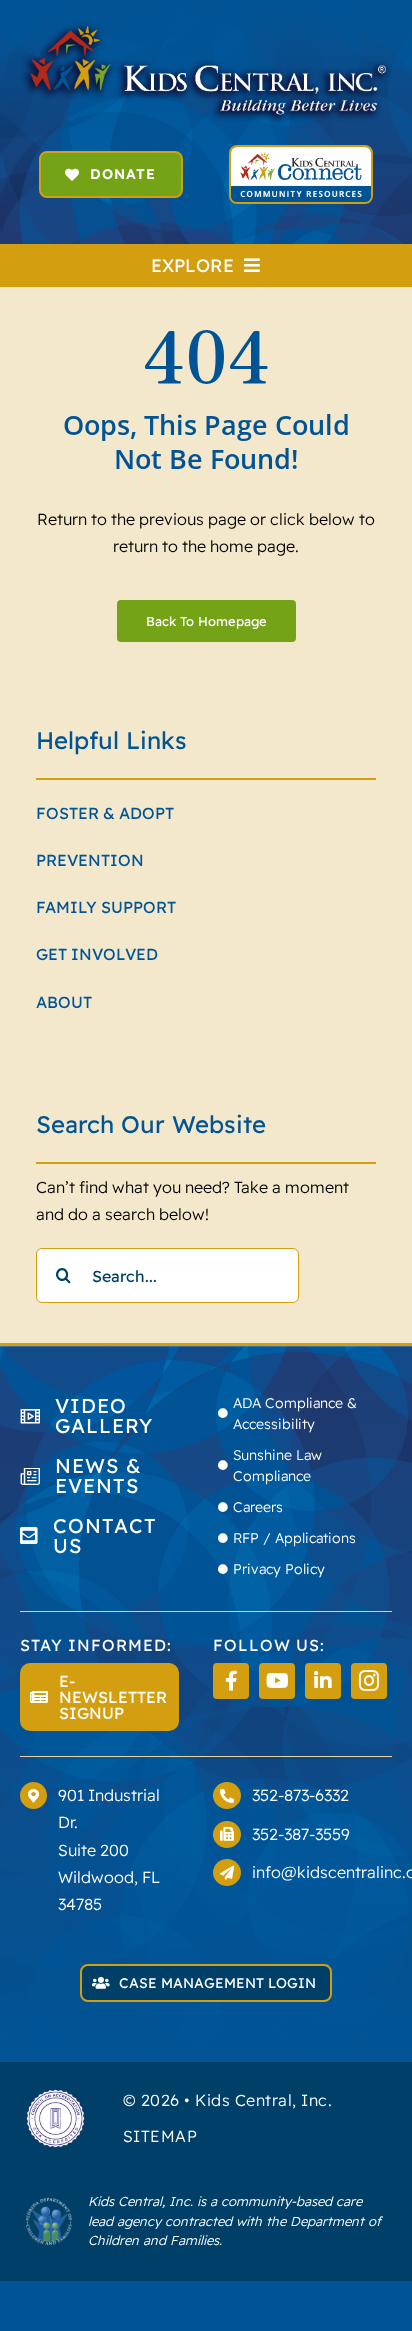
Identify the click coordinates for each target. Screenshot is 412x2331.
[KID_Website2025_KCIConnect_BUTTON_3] (301, 155)
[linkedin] (323, 1681)
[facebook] (231, 1681)
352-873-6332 (300, 1795)
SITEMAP (160, 2136)
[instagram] (369, 1681)
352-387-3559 (301, 1834)
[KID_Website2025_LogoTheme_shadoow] (206, 28)
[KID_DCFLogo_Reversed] (49, 2205)
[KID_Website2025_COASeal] (55, 2096)
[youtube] (277, 1681)
